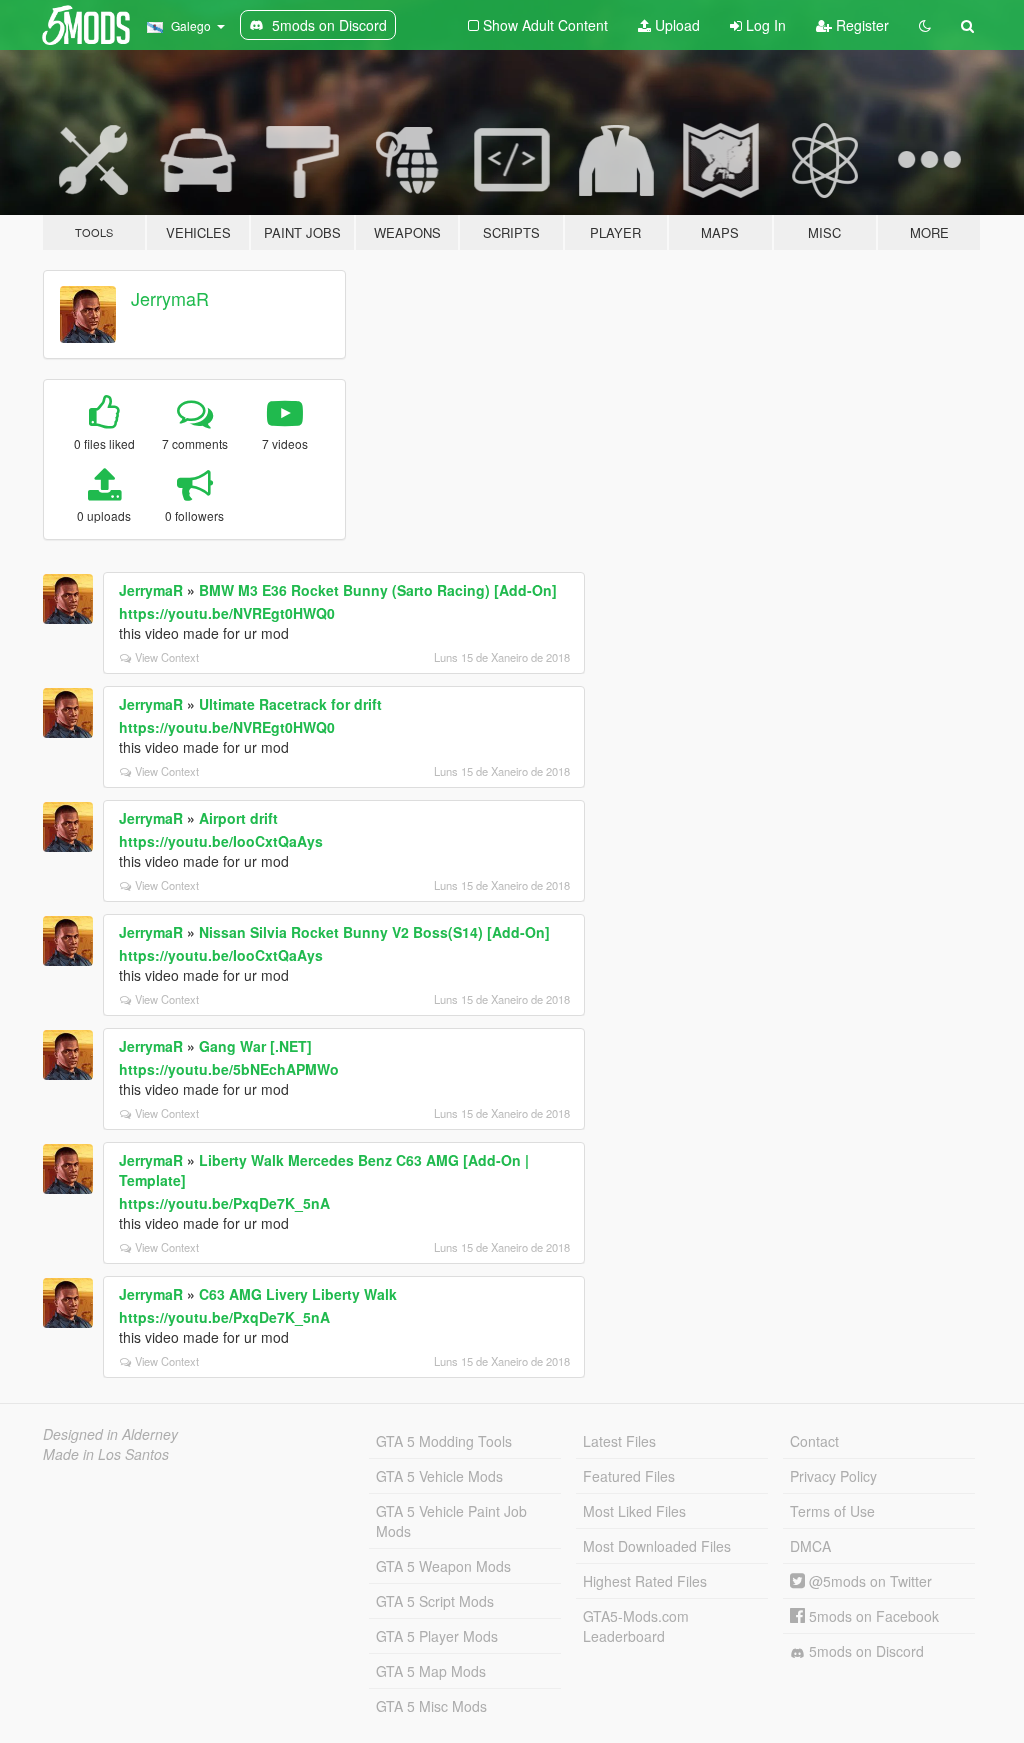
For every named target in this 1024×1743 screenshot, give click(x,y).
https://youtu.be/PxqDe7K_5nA (224, 1203)
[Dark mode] (925, 25)
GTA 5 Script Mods (435, 1601)
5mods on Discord (864, 1651)
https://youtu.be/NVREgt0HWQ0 (227, 613)
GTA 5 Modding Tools (444, 1441)
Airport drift (238, 818)
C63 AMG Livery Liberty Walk (298, 1294)
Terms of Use (832, 1511)
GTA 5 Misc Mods (431, 1706)
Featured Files (629, 1476)
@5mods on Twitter (868, 1581)
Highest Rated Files (645, 1581)
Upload (675, 25)
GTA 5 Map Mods (431, 1671)
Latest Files (619, 1441)
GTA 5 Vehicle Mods (439, 1476)
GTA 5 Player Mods (437, 1636)
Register (860, 25)
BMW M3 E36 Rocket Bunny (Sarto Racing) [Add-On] (378, 590)
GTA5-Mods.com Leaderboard (636, 1626)
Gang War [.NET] (255, 1046)
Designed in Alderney (110, 1434)
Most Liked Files (634, 1511)
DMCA (810, 1546)
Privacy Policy (833, 1476)
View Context (167, 657)
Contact (814, 1441)
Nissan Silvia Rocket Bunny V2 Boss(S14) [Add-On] (374, 932)
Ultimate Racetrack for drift (290, 704)
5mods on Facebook (872, 1616)
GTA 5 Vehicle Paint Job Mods (451, 1521)
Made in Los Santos (106, 1454)
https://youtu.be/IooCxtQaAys (221, 841)
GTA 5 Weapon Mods (443, 1566)
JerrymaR (170, 298)
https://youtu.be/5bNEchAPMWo (229, 1069)
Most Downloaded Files (657, 1546)
